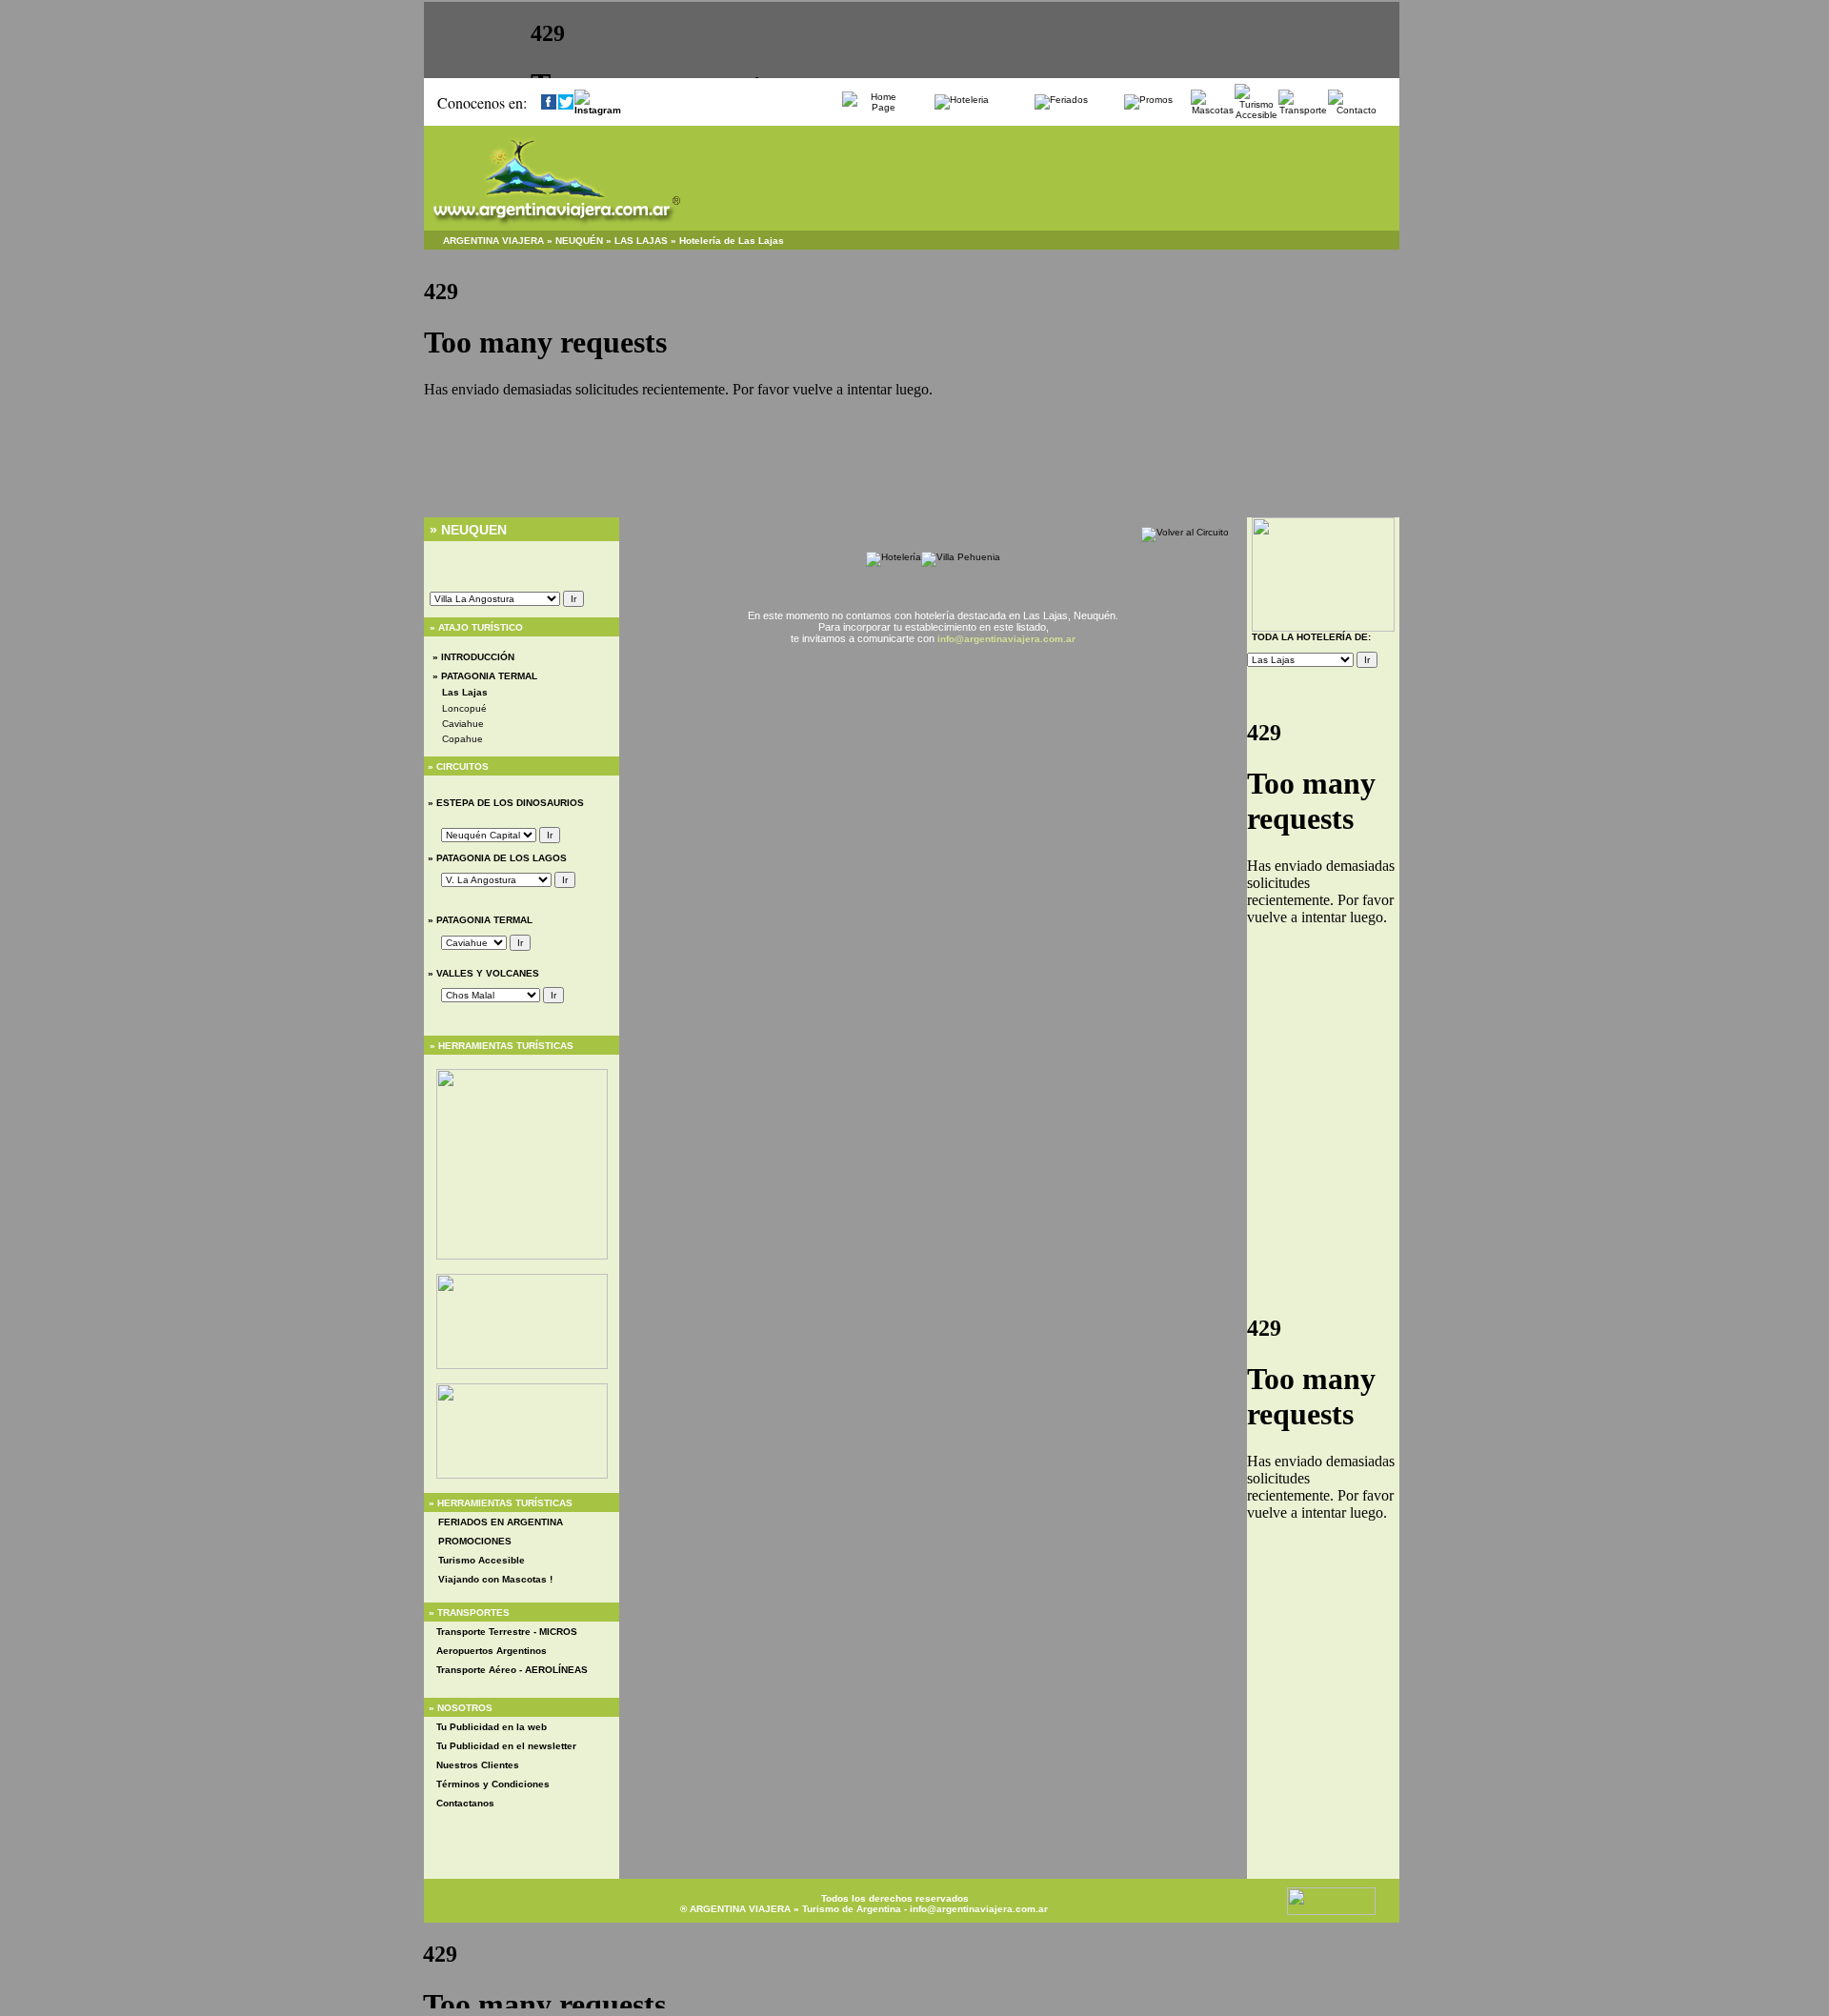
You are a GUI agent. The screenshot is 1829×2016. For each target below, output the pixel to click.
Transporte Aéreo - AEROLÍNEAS (512, 1670)
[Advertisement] (934, 718)
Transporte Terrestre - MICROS (507, 1632)
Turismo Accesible (482, 1560)
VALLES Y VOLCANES (486, 973)
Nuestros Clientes (478, 1765)
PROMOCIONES (475, 1541)
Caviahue (463, 724)
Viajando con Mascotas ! (495, 1579)
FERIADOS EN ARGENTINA (501, 1522)
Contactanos (465, 1803)
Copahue (462, 739)
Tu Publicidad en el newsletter (506, 1746)
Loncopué (464, 708)
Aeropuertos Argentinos (492, 1651)
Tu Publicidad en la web (492, 1727)
